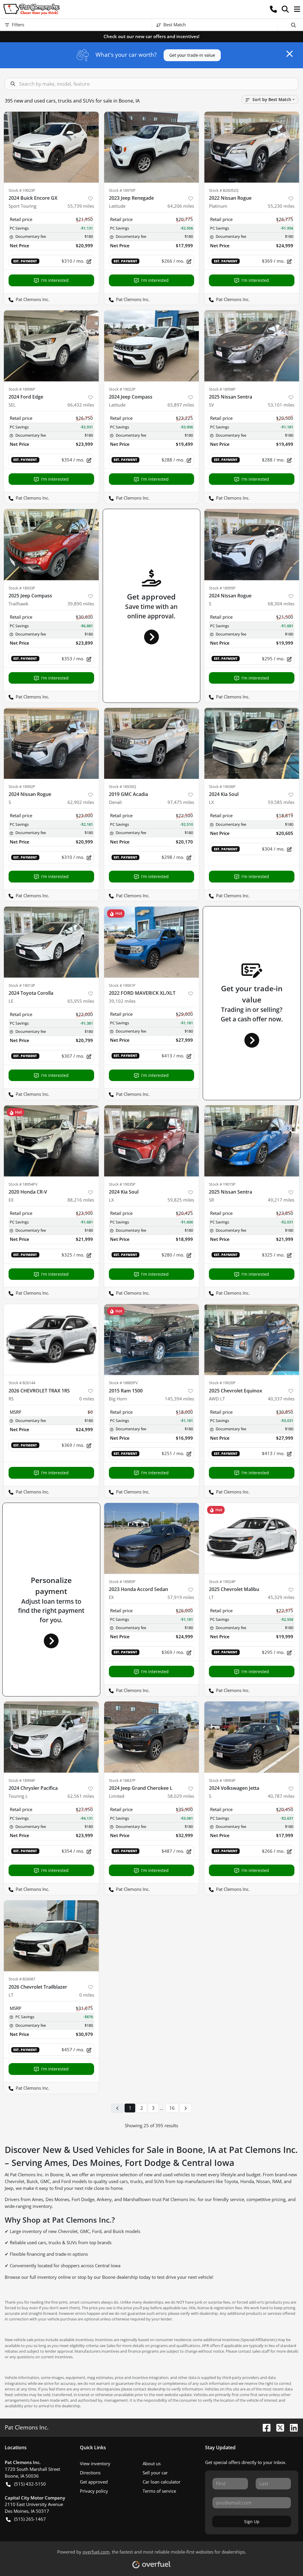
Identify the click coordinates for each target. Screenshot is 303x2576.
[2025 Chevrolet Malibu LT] (252, 1538)
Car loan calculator (162, 2482)
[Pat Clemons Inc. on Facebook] (264, 2427)
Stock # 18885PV (123, 1383)
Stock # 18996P (22, 389)
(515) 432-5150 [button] (30, 2484)
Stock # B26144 (22, 1383)
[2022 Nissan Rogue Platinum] (252, 147)
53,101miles (281, 405)
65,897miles (181, 405)
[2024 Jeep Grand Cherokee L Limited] (152, 1737)
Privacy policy (94, 2491)
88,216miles (81, 1200)
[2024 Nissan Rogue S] (252, 545)
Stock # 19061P (122, 985)
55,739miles (81, 206)
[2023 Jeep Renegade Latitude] (152, 147)
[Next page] (186, 2108)
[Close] (290, 54)
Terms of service (159, 2491)
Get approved (94, 2482)
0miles (87, 1399)
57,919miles (181, 1597)
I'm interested (55, 280)
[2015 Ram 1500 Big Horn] (152, 1340)
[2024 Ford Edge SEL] (51, 346)
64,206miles (181, 206)
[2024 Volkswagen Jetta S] (252, 1737)
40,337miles (281, 1399)
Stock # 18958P (222, 389)
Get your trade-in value (192, 55)
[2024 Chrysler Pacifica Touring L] (51, 1737)
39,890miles (81, 604)
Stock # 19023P (22, 190)
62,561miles (81, 1796)
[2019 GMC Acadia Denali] (152, 743)
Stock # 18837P (122, 1780)
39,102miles (122, 1001)
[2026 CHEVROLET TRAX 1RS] (51, 1340)
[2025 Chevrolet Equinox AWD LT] (252, 1340)
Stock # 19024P (222, 1582)
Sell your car (155, 2473)
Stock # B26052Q (224, 190)
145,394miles (179, 1399)
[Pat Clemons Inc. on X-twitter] (278, 2427)
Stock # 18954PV (23, 1184)
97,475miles (181, 802)
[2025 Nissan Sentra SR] (252, 1141)
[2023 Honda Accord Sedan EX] (152, 1538)
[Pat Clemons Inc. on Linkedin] (291, 2427)
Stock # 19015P (222, 1184)
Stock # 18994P (22, 1780)
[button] (273, 9)
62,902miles (81, 802)
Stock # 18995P (222, 588)
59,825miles (181, 1200)
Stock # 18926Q (123, 786)
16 (172, 2108)
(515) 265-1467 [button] (30, 2519)
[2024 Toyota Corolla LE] (51, 942)
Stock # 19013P (22, 985)
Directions (90, 2473)
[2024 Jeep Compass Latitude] (152, 346)
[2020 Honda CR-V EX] (51, 1141)
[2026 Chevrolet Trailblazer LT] (51, 1936)
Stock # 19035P (122, 1184)
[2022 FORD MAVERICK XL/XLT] (152, 942)
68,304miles (281, 604)
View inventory (95, 2463)
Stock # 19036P (222, 786)
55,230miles (281, 206)
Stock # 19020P (222, 1383)
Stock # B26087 (22, 1979)
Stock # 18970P (122, 190)
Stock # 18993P (222, 1780)
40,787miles (281, 1796)
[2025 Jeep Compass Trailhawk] (51, 545)
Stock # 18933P (22, 588)
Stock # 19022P (122, 389)
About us (152, 2463)
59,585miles (281, 802)
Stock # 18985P (122, 1582)
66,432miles (81, 405)
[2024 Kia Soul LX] (252, 743)
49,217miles (281, 1200)
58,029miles (181, 1796)
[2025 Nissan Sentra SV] (252, 346)
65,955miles (81, 1001)
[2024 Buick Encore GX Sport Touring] (51, 147)
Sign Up (252, 2521)
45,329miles (281, 1597)
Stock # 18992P (22, 786)
